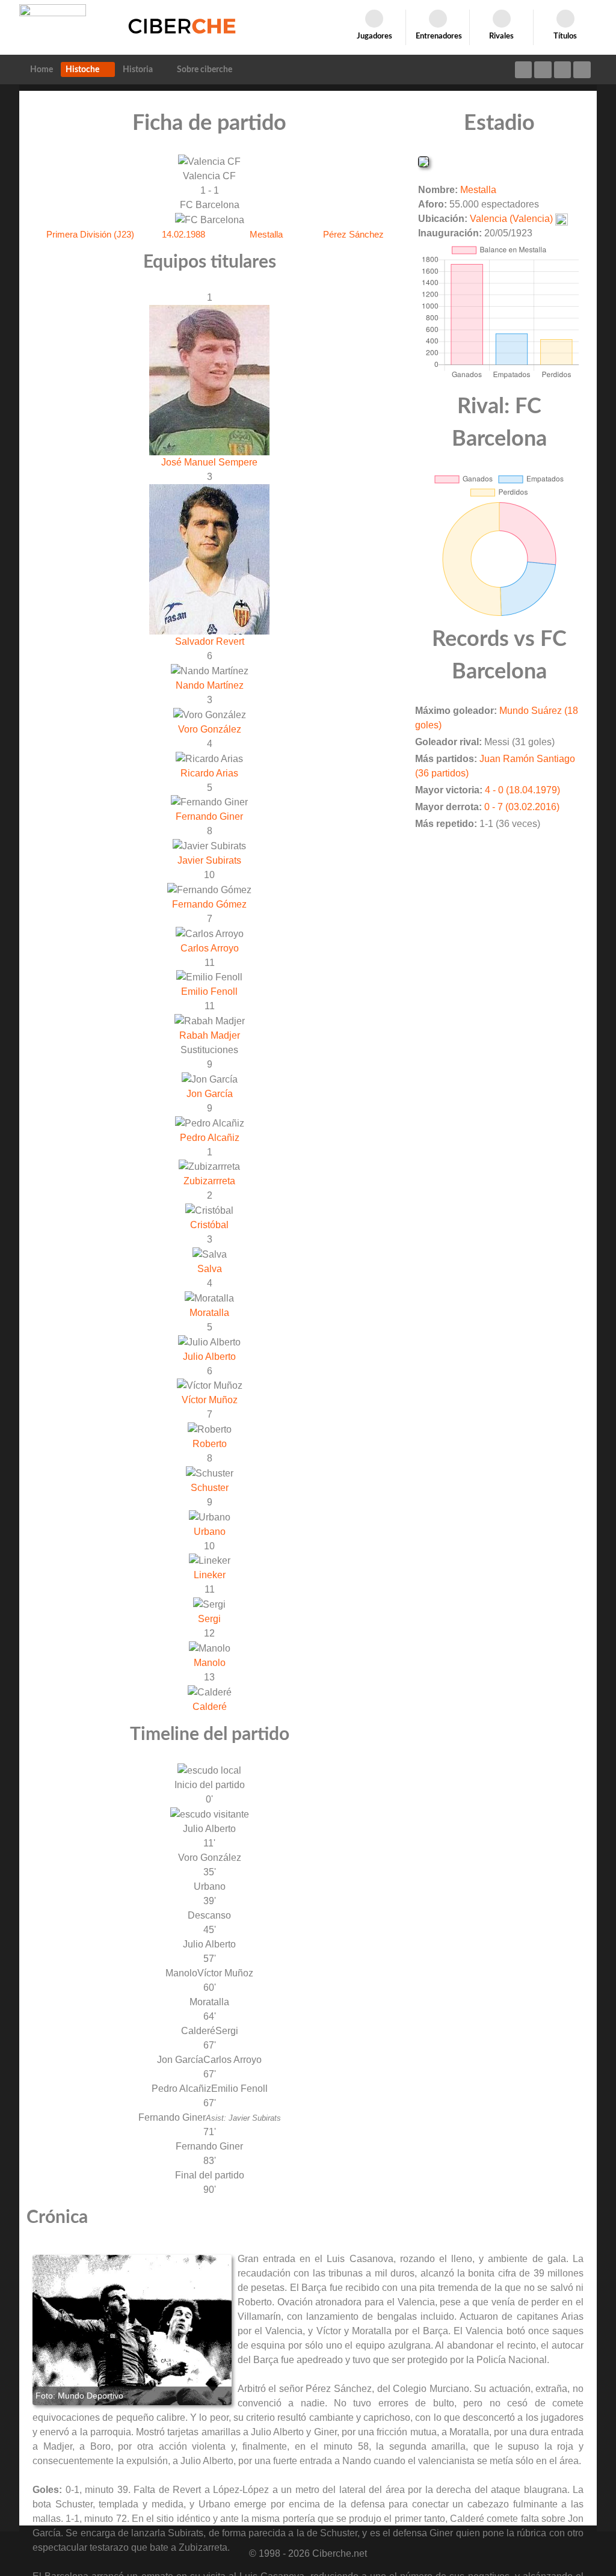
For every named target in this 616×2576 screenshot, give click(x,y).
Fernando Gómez (209, 904)
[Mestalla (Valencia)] (423, 161)
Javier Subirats (209, 860)
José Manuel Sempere (209, 462)
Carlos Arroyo (210, 948)
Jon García (210, 1094)
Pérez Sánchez (353, 234)
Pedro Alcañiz (210, 1138)
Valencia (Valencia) (511, 219)
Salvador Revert (210, 641)
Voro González (210, 729)
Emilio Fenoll (209, 991)
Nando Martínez (210, 685)
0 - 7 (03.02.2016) (522, 807)
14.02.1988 (183, 234)
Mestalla (266, 234)
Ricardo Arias (209, 773)
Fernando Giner (209, 816)
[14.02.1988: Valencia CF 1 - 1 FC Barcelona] (132, 2330)
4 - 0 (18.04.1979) (522, 790)
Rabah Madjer (210, 1035)
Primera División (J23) (90, 234)
